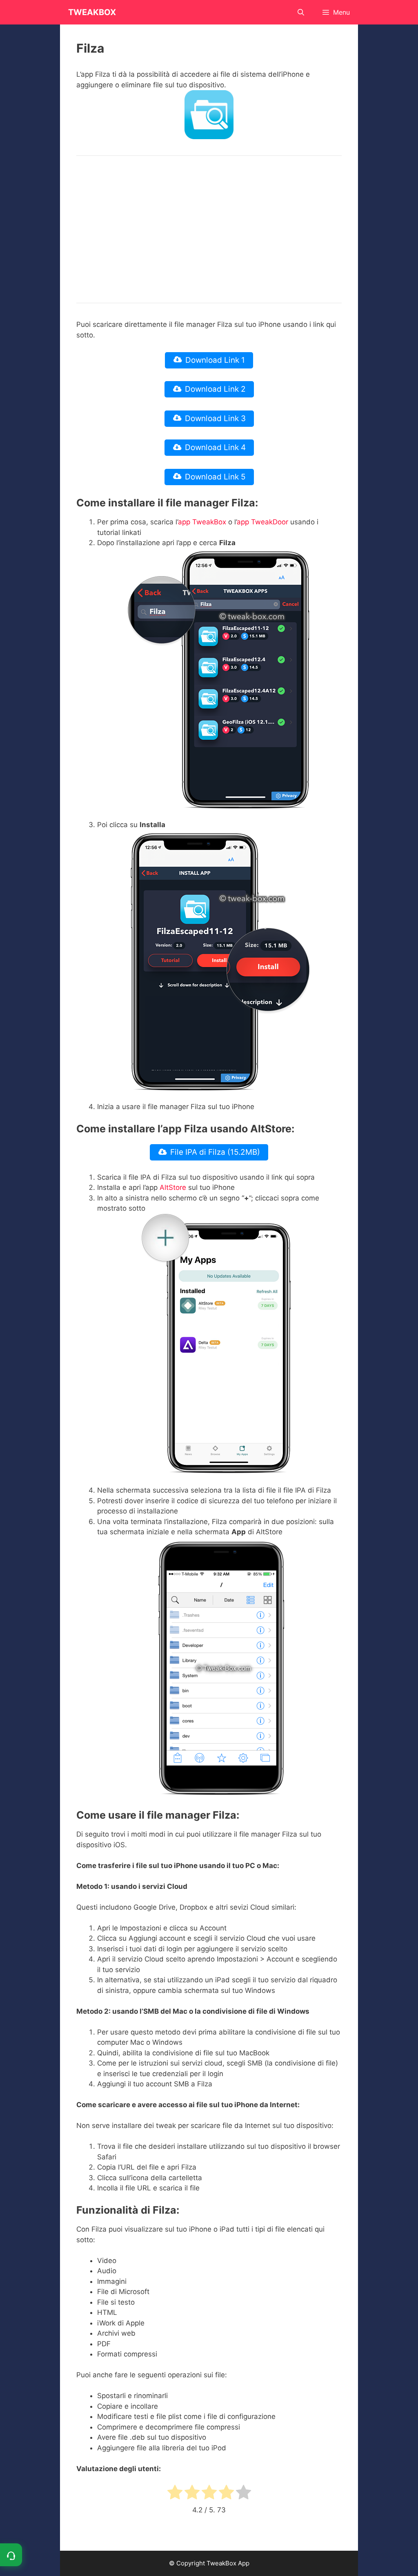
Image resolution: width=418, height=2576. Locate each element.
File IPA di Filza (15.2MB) (215, 1152)
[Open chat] (11, 2555)
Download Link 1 (215, 360)
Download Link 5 (215, 477)
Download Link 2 (215, 389)
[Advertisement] (209, 229)
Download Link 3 (215, 418)
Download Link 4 (215, 447)
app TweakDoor (262, 522)
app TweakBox (202, 522)
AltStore (173, 1187)
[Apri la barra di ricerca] (301, 12)
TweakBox (92, 12)
